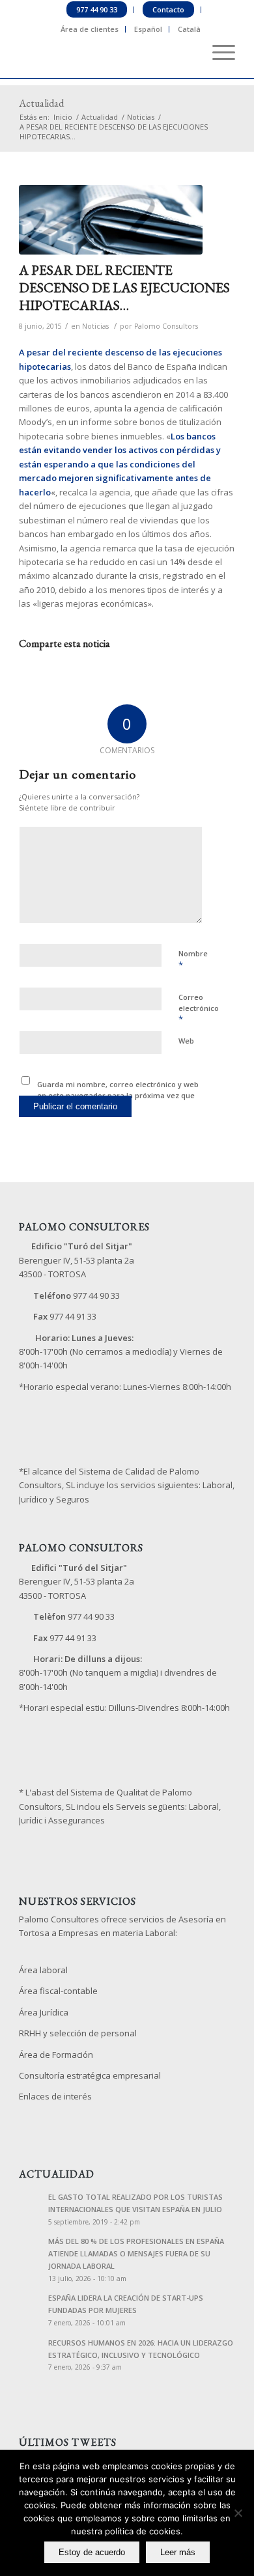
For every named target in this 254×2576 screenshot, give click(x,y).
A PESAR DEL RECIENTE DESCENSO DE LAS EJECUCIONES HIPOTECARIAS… (124, 288)
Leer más (178, 2552)
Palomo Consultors (166, 326)
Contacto (168, 9)
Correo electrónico (199, 1008)
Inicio (63, 117)
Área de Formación (56, 2055)
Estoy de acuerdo (92, 2552)
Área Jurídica (44, 2012)
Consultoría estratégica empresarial (90, 2075)
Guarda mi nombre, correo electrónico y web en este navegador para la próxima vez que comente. (118, 1095)
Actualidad (41, 103)
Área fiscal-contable (58, 1991)
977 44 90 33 (97, 9)
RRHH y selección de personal (78, 2033)
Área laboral (43, 1970)
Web (186, 1041)
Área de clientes (90, 29)
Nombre (193, 960)
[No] (238, 2513)
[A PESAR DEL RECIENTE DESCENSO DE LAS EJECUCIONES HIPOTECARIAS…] (111, 220)
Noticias (141, 117)
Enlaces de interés (55, 2096)
